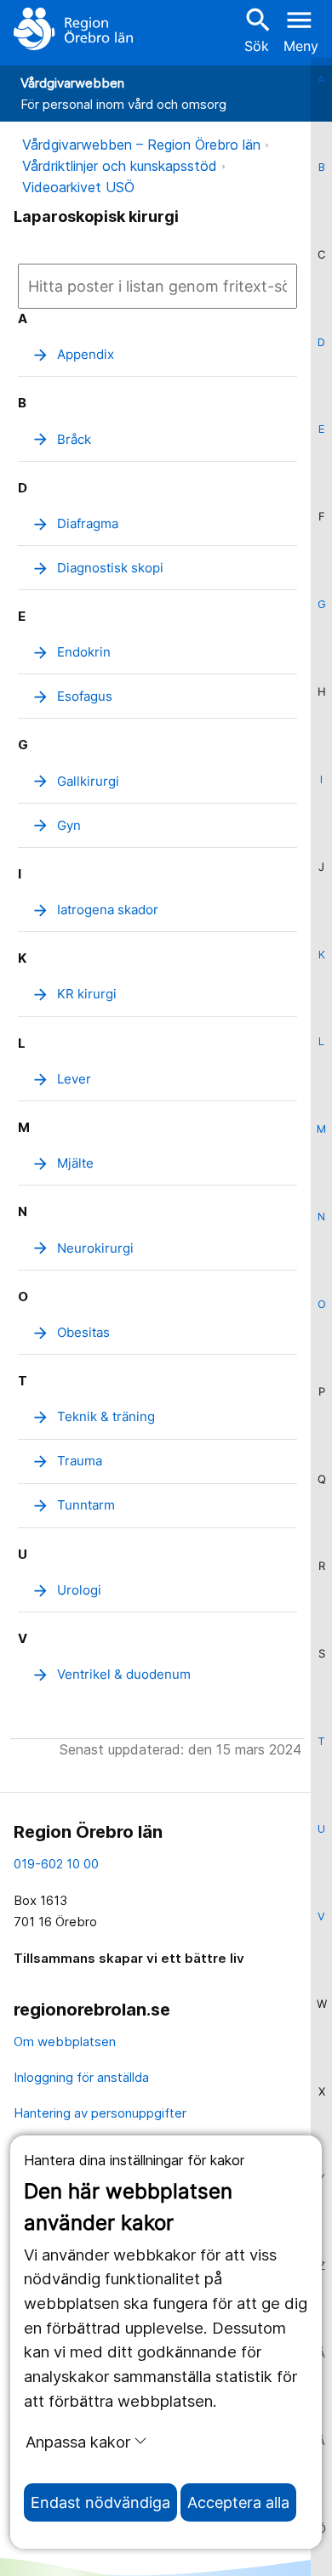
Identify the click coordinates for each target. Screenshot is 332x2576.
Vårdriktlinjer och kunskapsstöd (120, 166)
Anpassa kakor (78, 2442)
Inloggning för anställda (81, 2077)
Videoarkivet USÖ (78, 187)
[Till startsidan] (73, 29)
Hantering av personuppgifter (100, 2113)
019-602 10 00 (56, 1864)
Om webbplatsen (65, 2041)
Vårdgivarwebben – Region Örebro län (141, 145)
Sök (256, 29)
